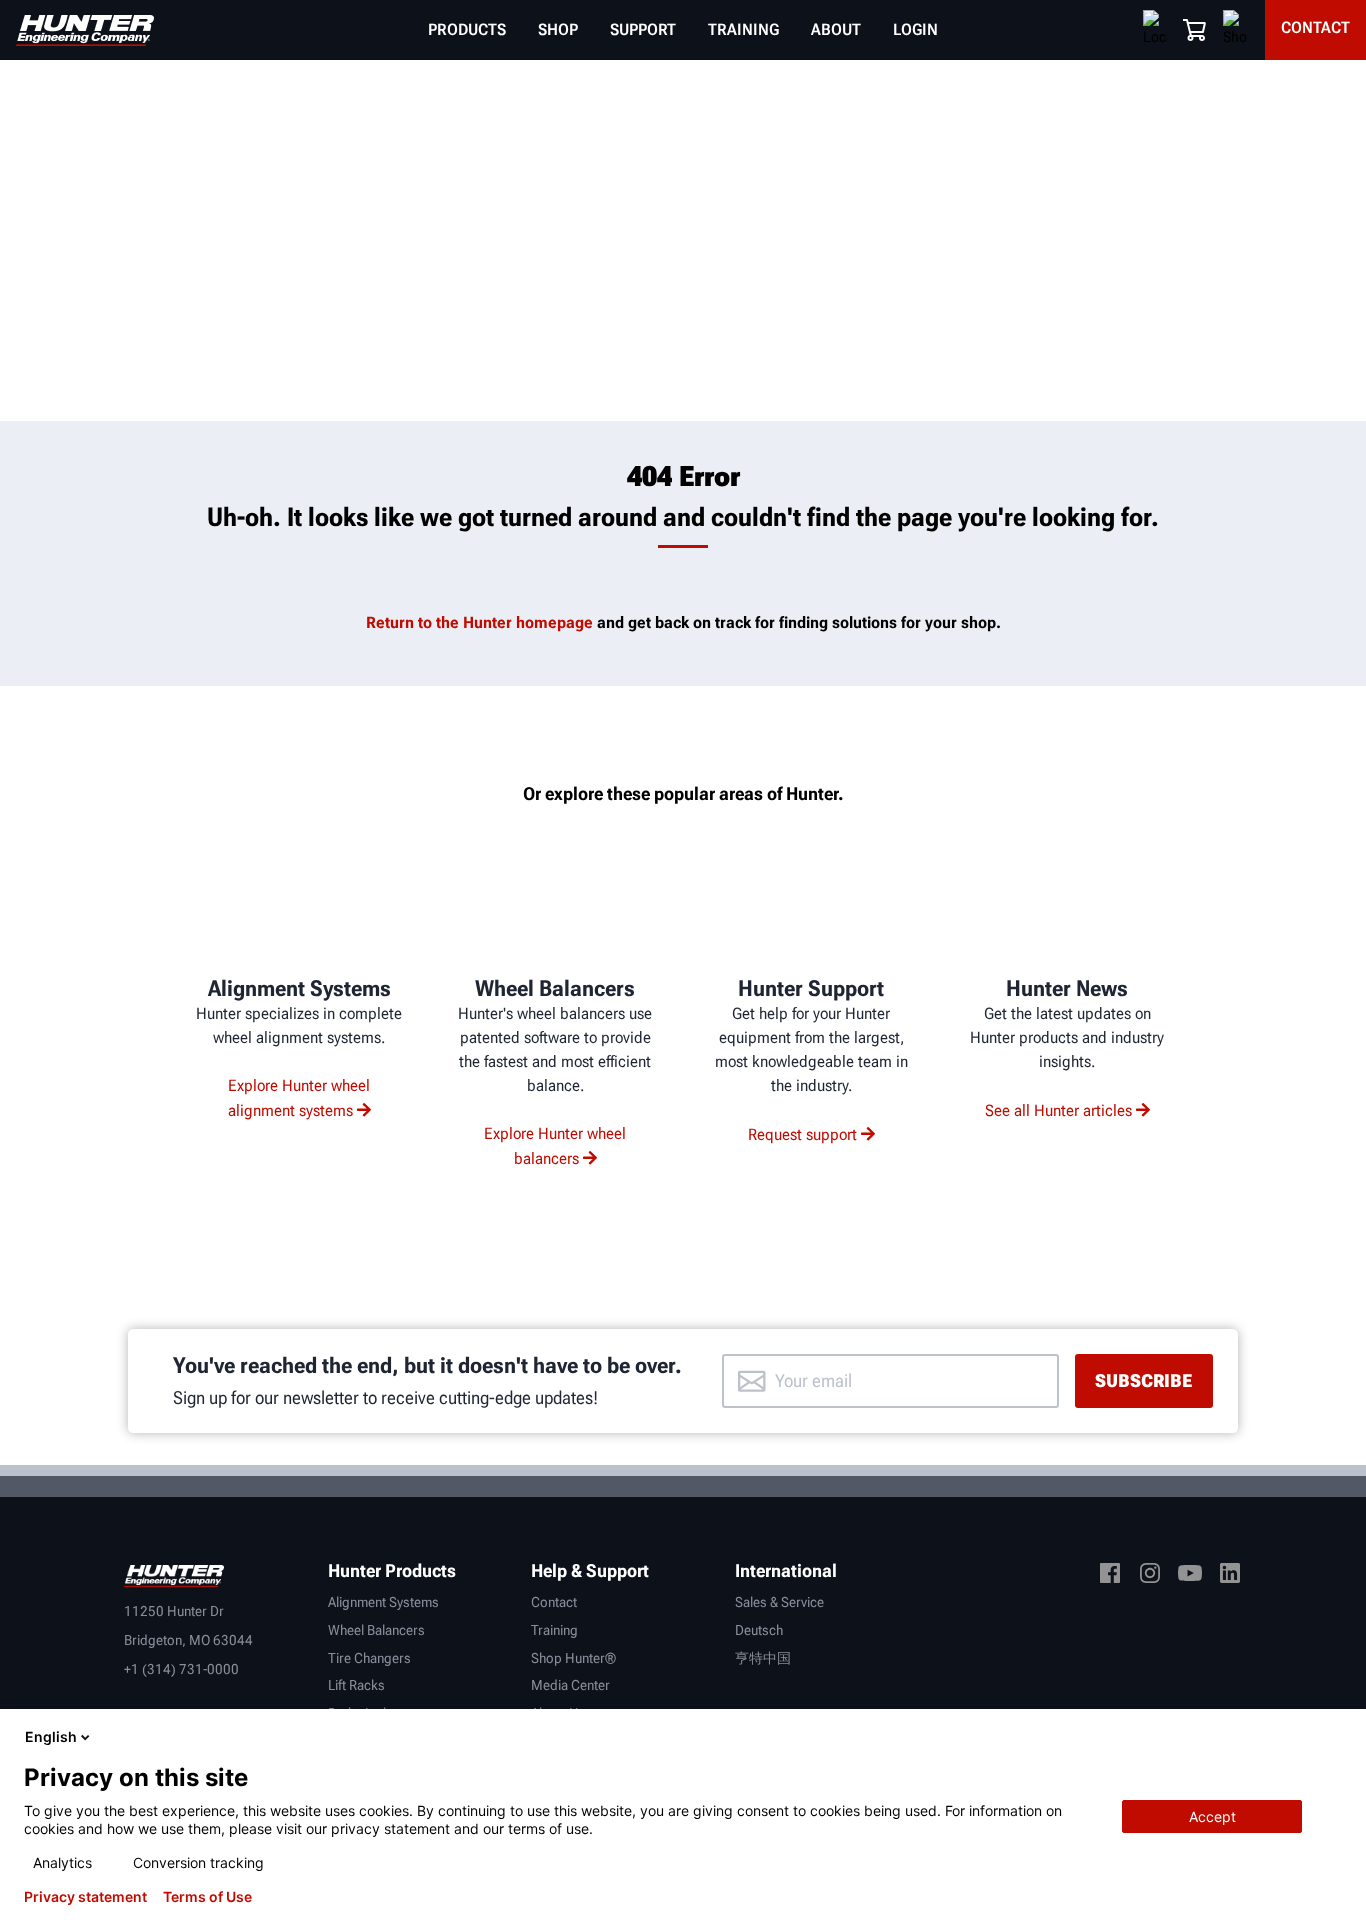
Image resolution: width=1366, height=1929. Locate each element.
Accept (1212, 1816)
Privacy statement (85, 1897)
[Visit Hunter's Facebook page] (1110, 1576)
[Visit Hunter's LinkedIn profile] (1230, 1576)
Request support (802, 1134)
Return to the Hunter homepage (479, 622)
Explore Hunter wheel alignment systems (299, 1098)
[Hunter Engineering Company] (85, 30)
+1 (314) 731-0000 (181, 1669)
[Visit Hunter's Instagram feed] (1150, 1576)
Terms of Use (207, 1897)
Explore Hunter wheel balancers (555, 1146)
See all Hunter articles (1058, 1110)
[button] (1195, 30)
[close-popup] (1334, 1737)
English (51, 1736)
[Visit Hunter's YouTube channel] (1190, 1576)
